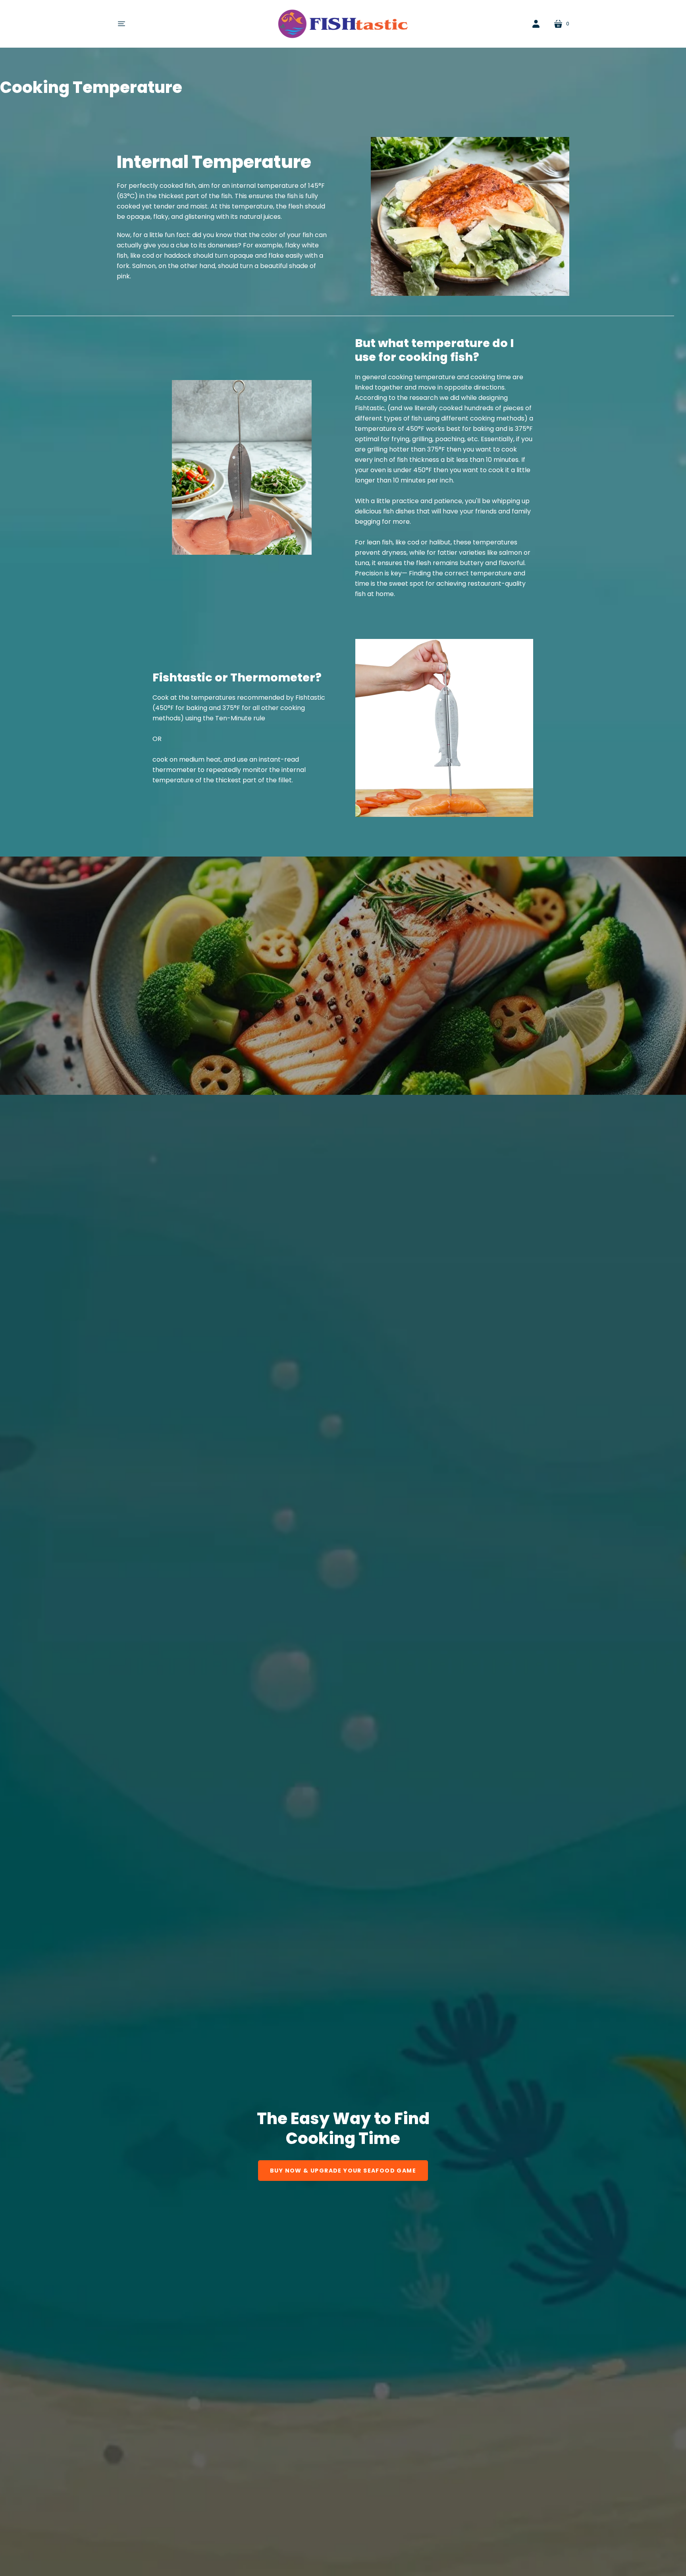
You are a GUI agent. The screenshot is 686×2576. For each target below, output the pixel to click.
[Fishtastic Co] (343, 24)
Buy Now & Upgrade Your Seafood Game (343, 2171)
